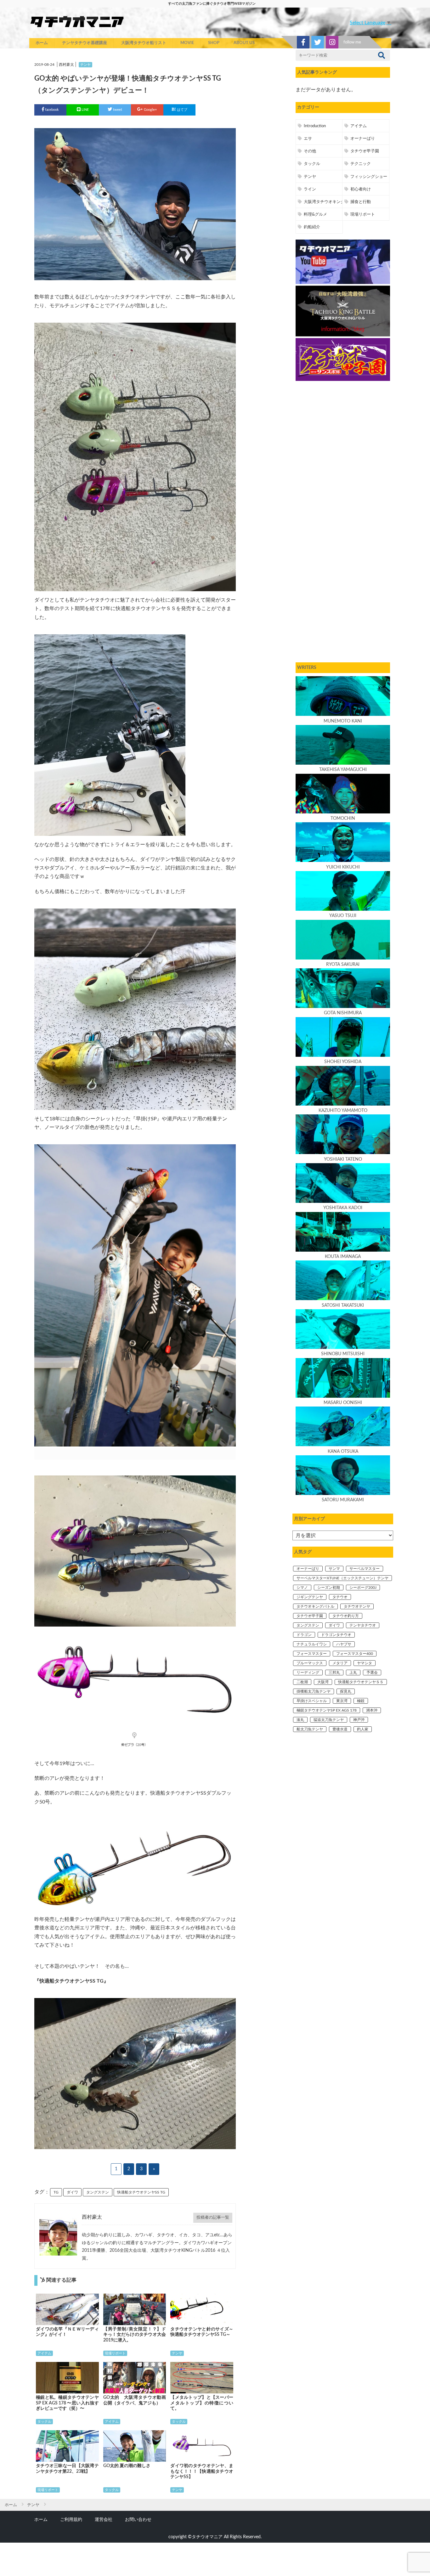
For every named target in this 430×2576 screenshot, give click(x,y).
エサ (308, 139)
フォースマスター (312, 1654)
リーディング (308, 1673)
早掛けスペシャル (312, 1701)
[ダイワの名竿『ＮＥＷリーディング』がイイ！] (67, 2309)
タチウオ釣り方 (346, 1616)
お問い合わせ (138, 2519)
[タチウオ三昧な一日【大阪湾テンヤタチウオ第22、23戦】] (67, 2446)
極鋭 (361, 1701)
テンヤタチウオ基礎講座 (85, 43)
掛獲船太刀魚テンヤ (314, 1691)
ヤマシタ (365, 1663)
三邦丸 (334, 1673)
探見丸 (346, 1691)
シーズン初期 (329, 1588)
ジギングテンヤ (310, 1597)
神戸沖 (359, 1720)
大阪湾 (323, 1682)
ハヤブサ (344, 1644)
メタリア (340, 1663)
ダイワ (72, 2192)
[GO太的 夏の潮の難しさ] (135, 2446)
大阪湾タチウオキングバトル (330, 202)
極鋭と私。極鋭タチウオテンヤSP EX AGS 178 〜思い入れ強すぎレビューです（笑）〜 (67, 2403)
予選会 (372, 1673)
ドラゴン (304, 1635)
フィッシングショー (369, 177)
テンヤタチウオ (363, 1625)
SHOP (214, 43)
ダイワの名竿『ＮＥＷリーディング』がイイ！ (67, 2332)
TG (56, 2192)
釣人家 (363, 1729)
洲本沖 (372, 1710)
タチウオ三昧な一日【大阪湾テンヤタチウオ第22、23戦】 (67, 2469)
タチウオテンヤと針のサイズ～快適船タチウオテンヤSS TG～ (202, 2332)
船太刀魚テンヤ (310, 1729)
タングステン (98, 2192)
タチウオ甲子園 (365, 151)
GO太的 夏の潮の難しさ (127, 2466)
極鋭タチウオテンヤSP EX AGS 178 (327, 1710)
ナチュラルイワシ (312, 1644)
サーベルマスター (365, 1569)
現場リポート (115, 2353)
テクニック (361, 164)
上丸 (353, 1673)
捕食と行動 (361, 202)
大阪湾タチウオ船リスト (144, 43)
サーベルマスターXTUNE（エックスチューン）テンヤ (342, 1578)
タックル (44, 2422)
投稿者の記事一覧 (213, 2217)
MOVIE (187, 43)
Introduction (315, 126)
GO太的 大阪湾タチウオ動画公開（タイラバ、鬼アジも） (135, 2400)
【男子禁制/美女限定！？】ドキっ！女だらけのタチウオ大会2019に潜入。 (135, 2335)
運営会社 (104, 2519)
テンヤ (85, 65)
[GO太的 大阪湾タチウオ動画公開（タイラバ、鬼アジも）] (135, 2378)
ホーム (42, 43)
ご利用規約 (71, 2519)
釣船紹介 (312, 227)
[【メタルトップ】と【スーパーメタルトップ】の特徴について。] (202, 2378)
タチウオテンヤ (357, 1606)
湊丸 (300, 1720)
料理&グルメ (315, 214)
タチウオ (340, 1597)
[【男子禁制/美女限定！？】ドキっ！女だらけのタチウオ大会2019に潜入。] (135, 2309)
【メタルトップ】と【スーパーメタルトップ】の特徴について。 (202, 2403)
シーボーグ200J (363, 1588)
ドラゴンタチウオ (336, 1635)
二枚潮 (302, 1682)
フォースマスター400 (355, 1654)
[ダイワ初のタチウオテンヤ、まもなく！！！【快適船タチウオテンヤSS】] (202, 2446)
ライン (310, 189)
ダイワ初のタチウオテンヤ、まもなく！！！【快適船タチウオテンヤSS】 (202, 2471)
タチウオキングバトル (315, 1606)
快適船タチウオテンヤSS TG (141, 2192)
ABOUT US (244, 43)
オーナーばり (363, 139)
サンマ (334, 1569)
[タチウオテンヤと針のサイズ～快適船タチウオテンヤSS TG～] (202, 2309)
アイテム (44, 2353)
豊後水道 (340, 1729)
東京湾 (342, 1701)
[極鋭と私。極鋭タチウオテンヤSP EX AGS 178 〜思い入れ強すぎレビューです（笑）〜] (67, 2378)
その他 (310, 151)
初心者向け (361, 189)
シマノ (302, 1588)
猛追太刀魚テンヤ (329, 1720)
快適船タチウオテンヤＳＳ (361, 1682)
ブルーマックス (310, 1663)
